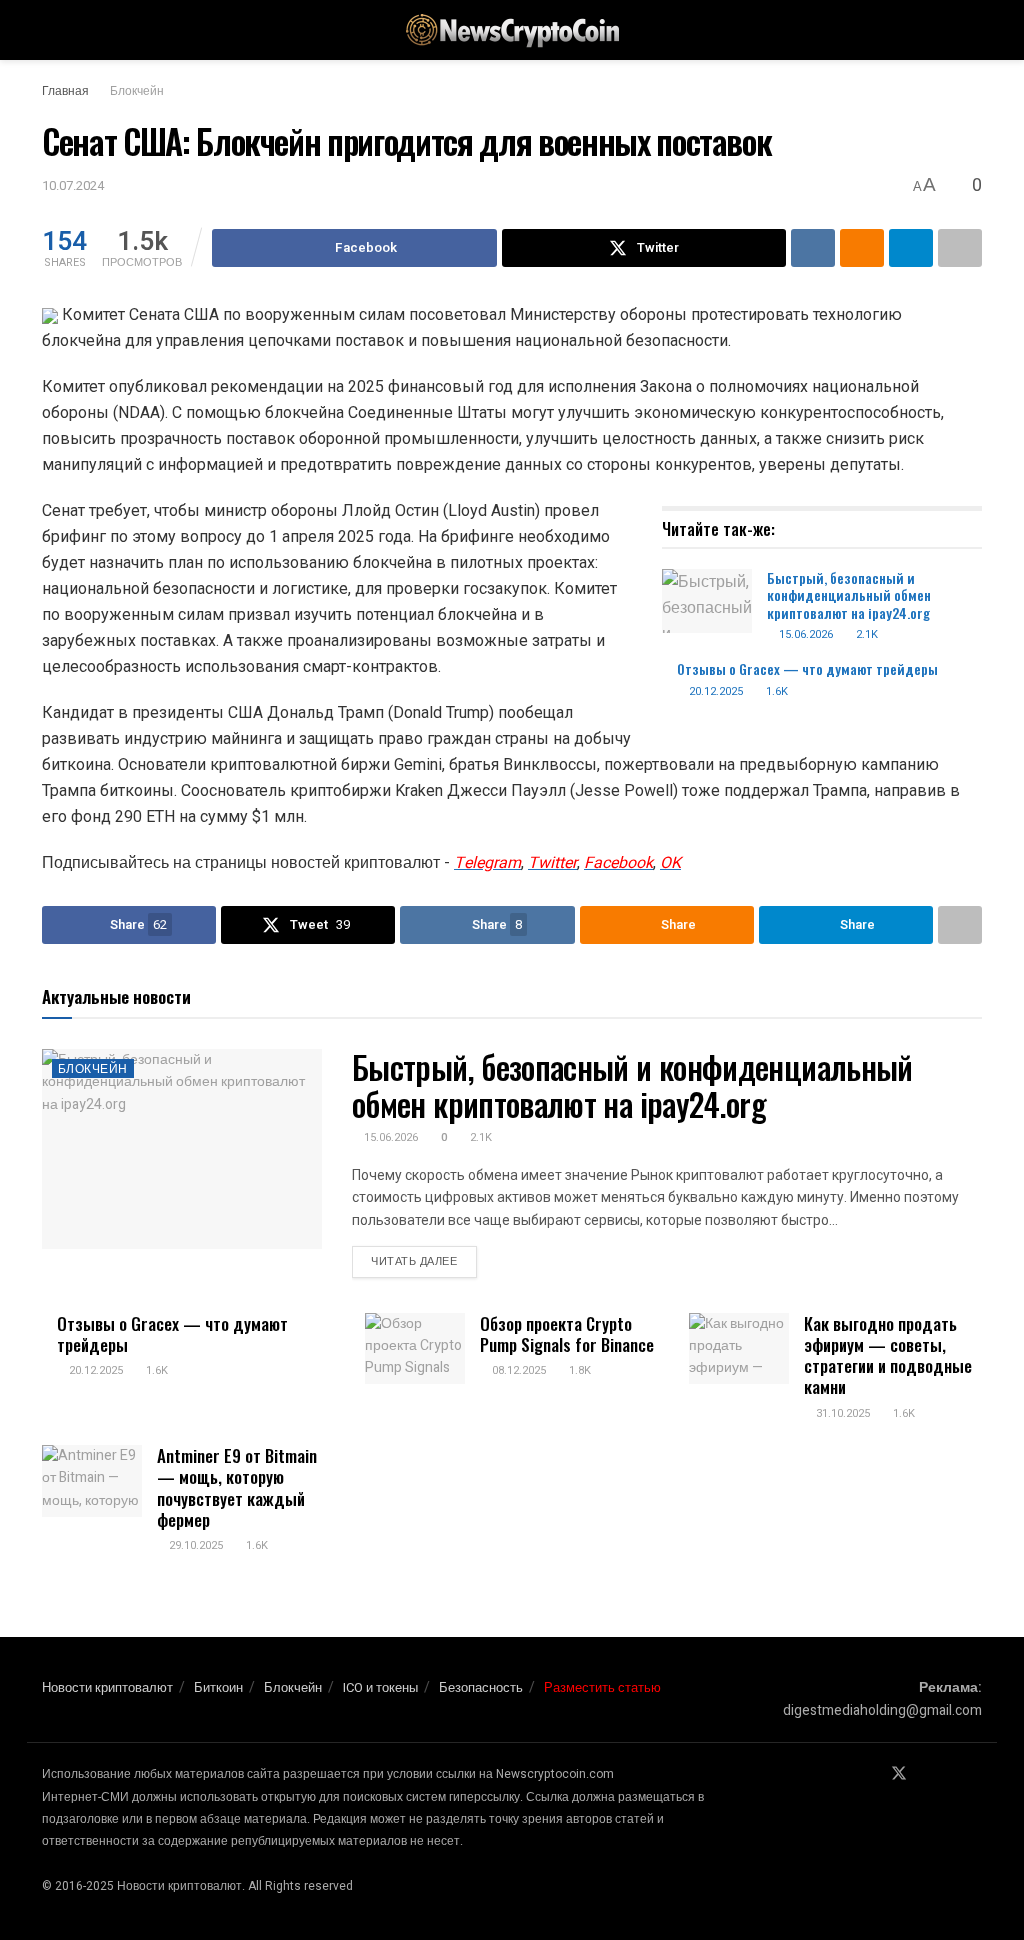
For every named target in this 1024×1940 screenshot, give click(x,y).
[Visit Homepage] (512, 30)
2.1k (865, 634)
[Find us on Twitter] (899, 1774)
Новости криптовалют (107, 1687)
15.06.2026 (804, 634)
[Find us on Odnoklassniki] (951, 1774)
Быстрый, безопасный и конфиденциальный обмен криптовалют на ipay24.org (849, 595)
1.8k (578, 1370)
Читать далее (424, 1261)
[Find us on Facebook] (872, 1774)
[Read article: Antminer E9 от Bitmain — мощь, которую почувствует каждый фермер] (92, 1481)
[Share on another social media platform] (960, 248)
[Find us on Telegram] (926, 1774)
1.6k (775, 691)
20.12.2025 (714, 691)
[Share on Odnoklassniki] (862, 248)
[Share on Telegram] (911, 248)
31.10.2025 (841, 1413)
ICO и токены (380, 1687)
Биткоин (218, 1687)
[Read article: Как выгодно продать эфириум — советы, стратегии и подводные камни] (739, 1349)
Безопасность (481, 1687)
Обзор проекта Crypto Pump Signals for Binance (567, 1334)
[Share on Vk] (813, 248)
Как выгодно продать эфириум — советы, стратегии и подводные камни (888, 1355)
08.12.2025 (517, 1370)
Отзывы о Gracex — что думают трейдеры (807, 668)
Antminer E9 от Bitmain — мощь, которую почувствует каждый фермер (237, 1487)
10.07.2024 (73, 185)
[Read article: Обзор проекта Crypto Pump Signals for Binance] (415, 1349)
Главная (65, 91)
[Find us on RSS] (976, 1774)
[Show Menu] (50, 30)
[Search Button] (973, 30)
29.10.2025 (194, 1545)
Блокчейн (137, 91)
